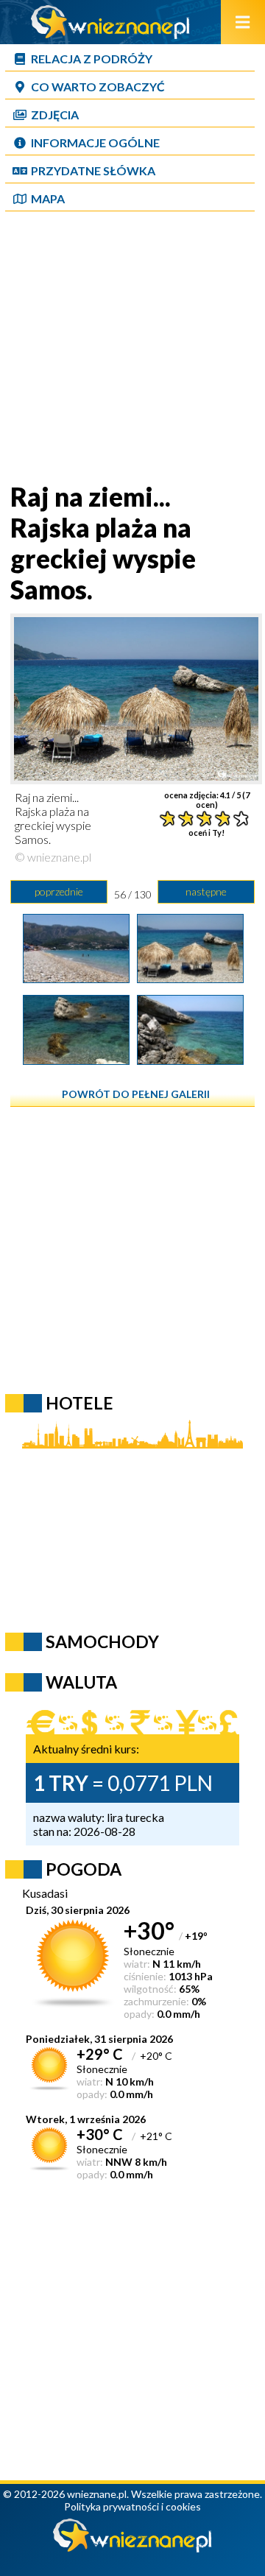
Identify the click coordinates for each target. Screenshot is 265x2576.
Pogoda (84, 1869)
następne (206, 891)
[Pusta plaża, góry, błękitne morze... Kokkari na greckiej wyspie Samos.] (76, 978)
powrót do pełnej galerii (136, 1094)
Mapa (48, 198)
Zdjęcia (55, 115)
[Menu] (243, 22)
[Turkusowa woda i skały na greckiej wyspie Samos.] (190, 1060)
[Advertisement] (132, 348)
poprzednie (59, 891)
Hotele (79, 1403)
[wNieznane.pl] (110, 34)
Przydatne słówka (93, 170)
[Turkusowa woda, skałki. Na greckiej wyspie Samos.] (76, 1060)
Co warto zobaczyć (98, 87)
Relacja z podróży (92, 59)
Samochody (102, 1641)
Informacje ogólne (95, 142)
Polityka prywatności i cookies (132, 2506)
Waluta (81, 1682)
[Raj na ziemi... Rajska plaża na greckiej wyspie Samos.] (190, 978)
